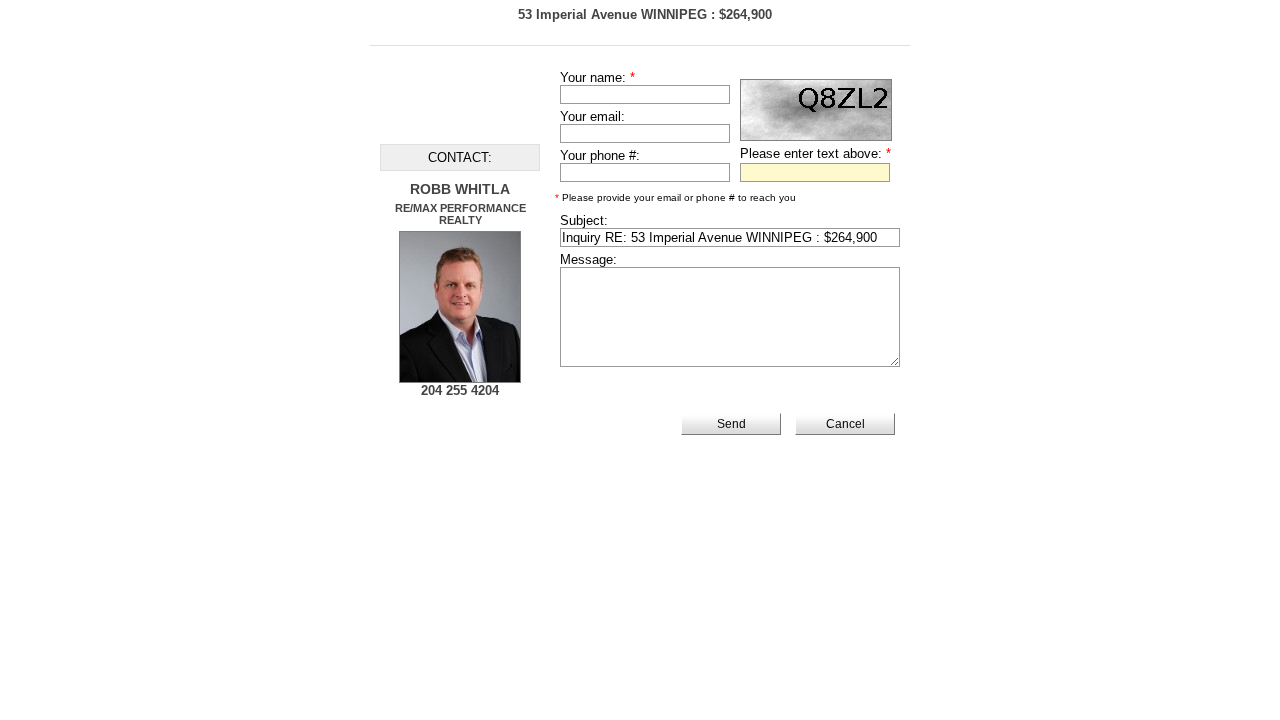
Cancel (845, 424)
